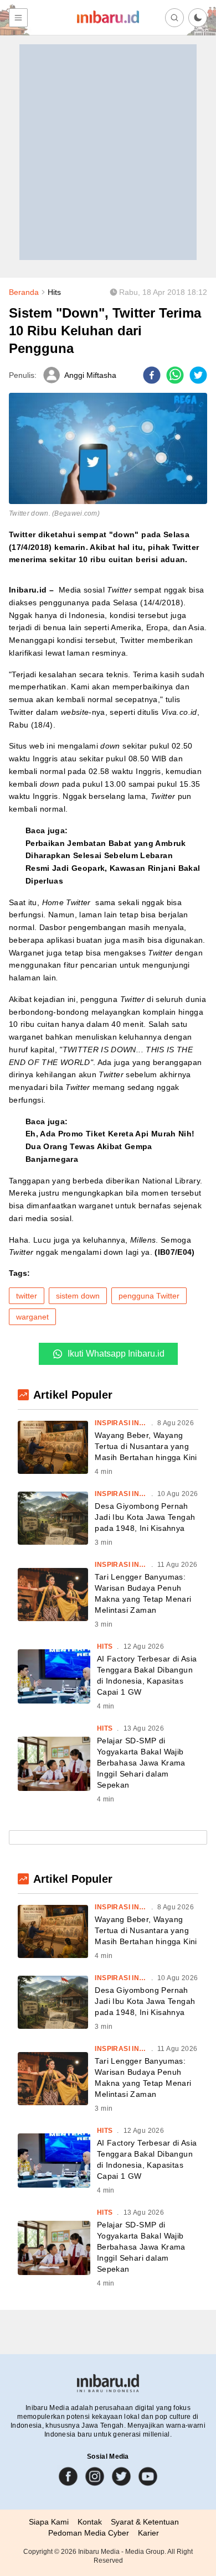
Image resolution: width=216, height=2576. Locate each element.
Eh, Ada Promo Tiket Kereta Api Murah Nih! (110, 1134)
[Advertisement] (108, 152)
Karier (148, 2533)
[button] (198, 18)
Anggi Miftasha (90, 375)
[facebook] (152, 375)
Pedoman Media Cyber (89, 2533)
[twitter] (198, 375)
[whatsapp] (175, 375)
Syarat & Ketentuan (145, 2522)
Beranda (24, 292)
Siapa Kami (49, 2522)
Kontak (90, 2522)
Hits (54, 292)
